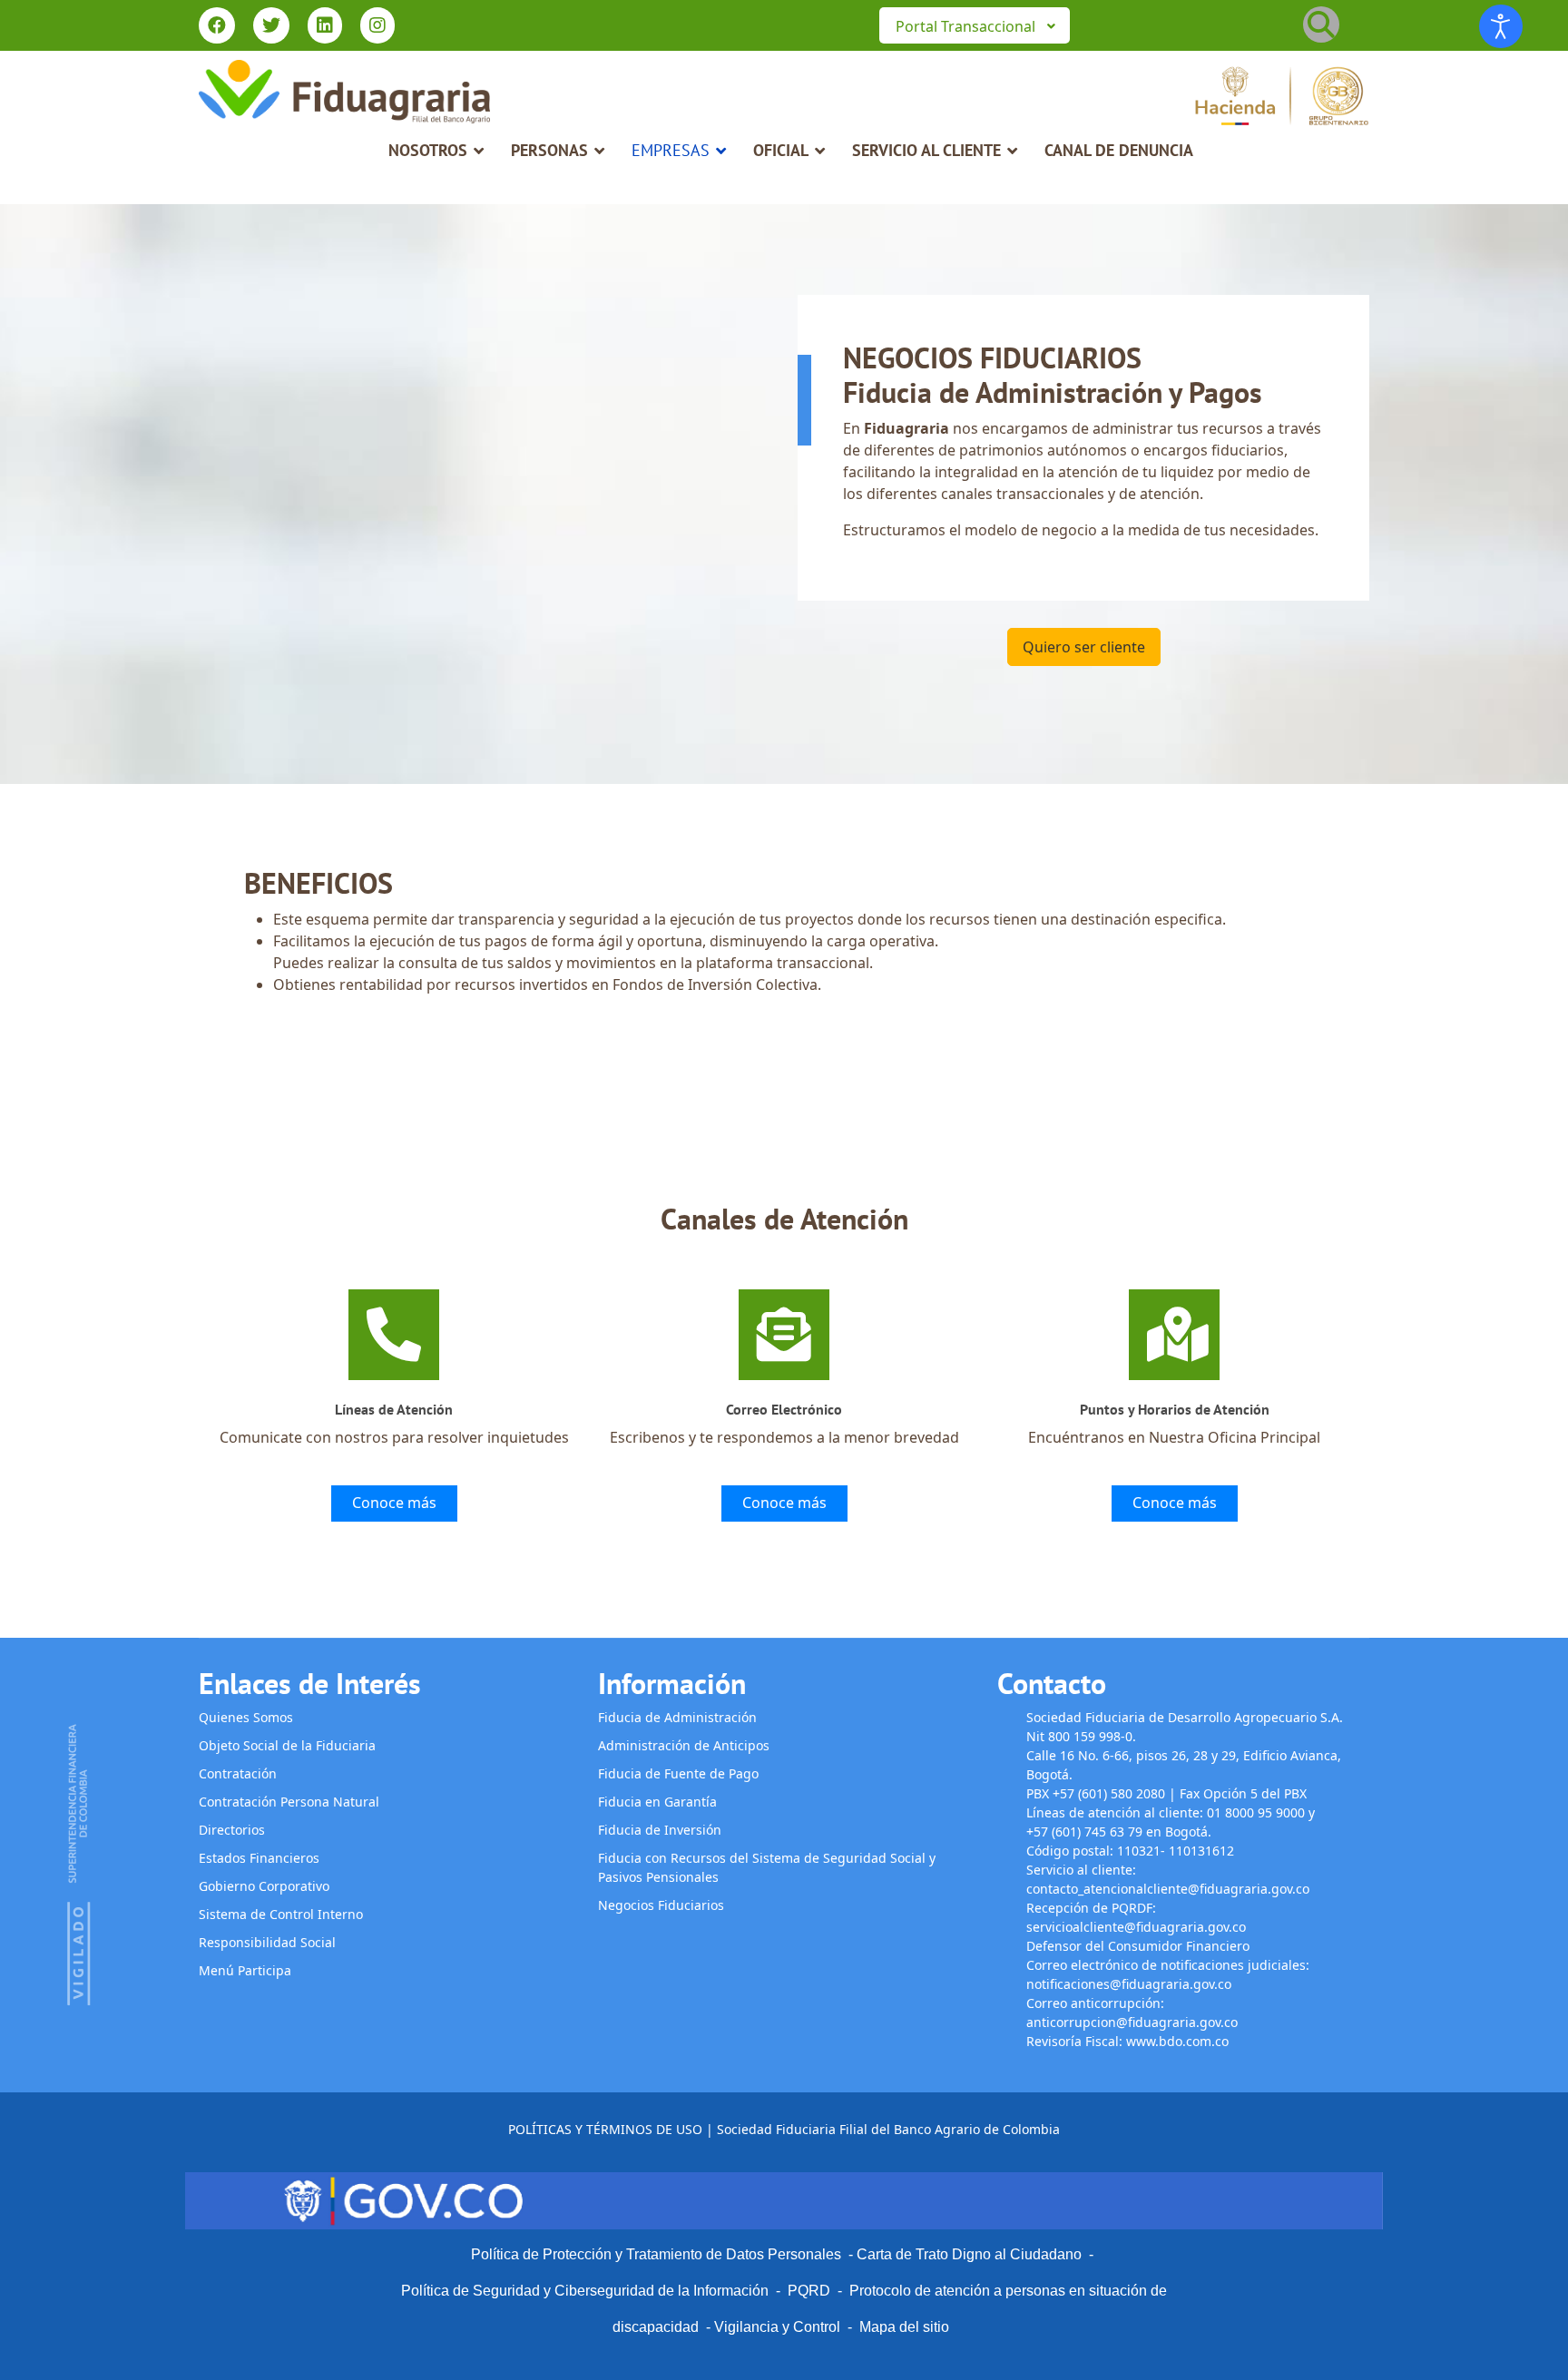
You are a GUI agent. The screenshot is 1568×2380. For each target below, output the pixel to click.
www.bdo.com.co (1177, 2041)
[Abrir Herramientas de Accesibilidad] (1501, 26)
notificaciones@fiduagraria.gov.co (1129, 1984)
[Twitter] (271, 27)
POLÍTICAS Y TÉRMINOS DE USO (605, 2129)
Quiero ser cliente (1084, 647)
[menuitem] (975, 25)
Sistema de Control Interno (281, 1914)
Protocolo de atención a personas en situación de (1008, 2291)
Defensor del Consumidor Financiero (1140, 1946)
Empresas (671, 150)
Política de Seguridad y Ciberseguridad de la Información (585, 2291)
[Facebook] (217, 27)
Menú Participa (245, 1970)
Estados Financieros (259, 1858)
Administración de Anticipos (684, 1745)
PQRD (813, 2291)
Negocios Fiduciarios (661, 1905)
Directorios (232, 1830)
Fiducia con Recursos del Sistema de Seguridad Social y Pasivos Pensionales (767, 1867)
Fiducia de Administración (677, 1717)
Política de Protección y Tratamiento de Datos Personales (656, 2254)
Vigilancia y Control (777, 2327)
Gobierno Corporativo (264, 1886)
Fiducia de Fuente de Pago (678, 1773)
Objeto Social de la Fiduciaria (287, 1745)
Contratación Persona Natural (289, 1802)
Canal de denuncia (1119, 150)
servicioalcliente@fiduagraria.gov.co (1136, 1927)
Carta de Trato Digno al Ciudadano (969, 2254)
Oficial (781, 150)
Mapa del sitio (904, 2327)
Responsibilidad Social (267, 1942)
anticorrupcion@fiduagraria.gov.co (1132, 2022)
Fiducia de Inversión (660, 1830)
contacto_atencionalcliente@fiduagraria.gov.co (1168, 1889)
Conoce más (394, 1503)
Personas (549, 150)
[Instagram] (377, 27)
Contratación (238, 1773)
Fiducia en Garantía (657, 1802)
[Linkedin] (325, 27)
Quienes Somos (246, 1717)
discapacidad (656, 2327)
